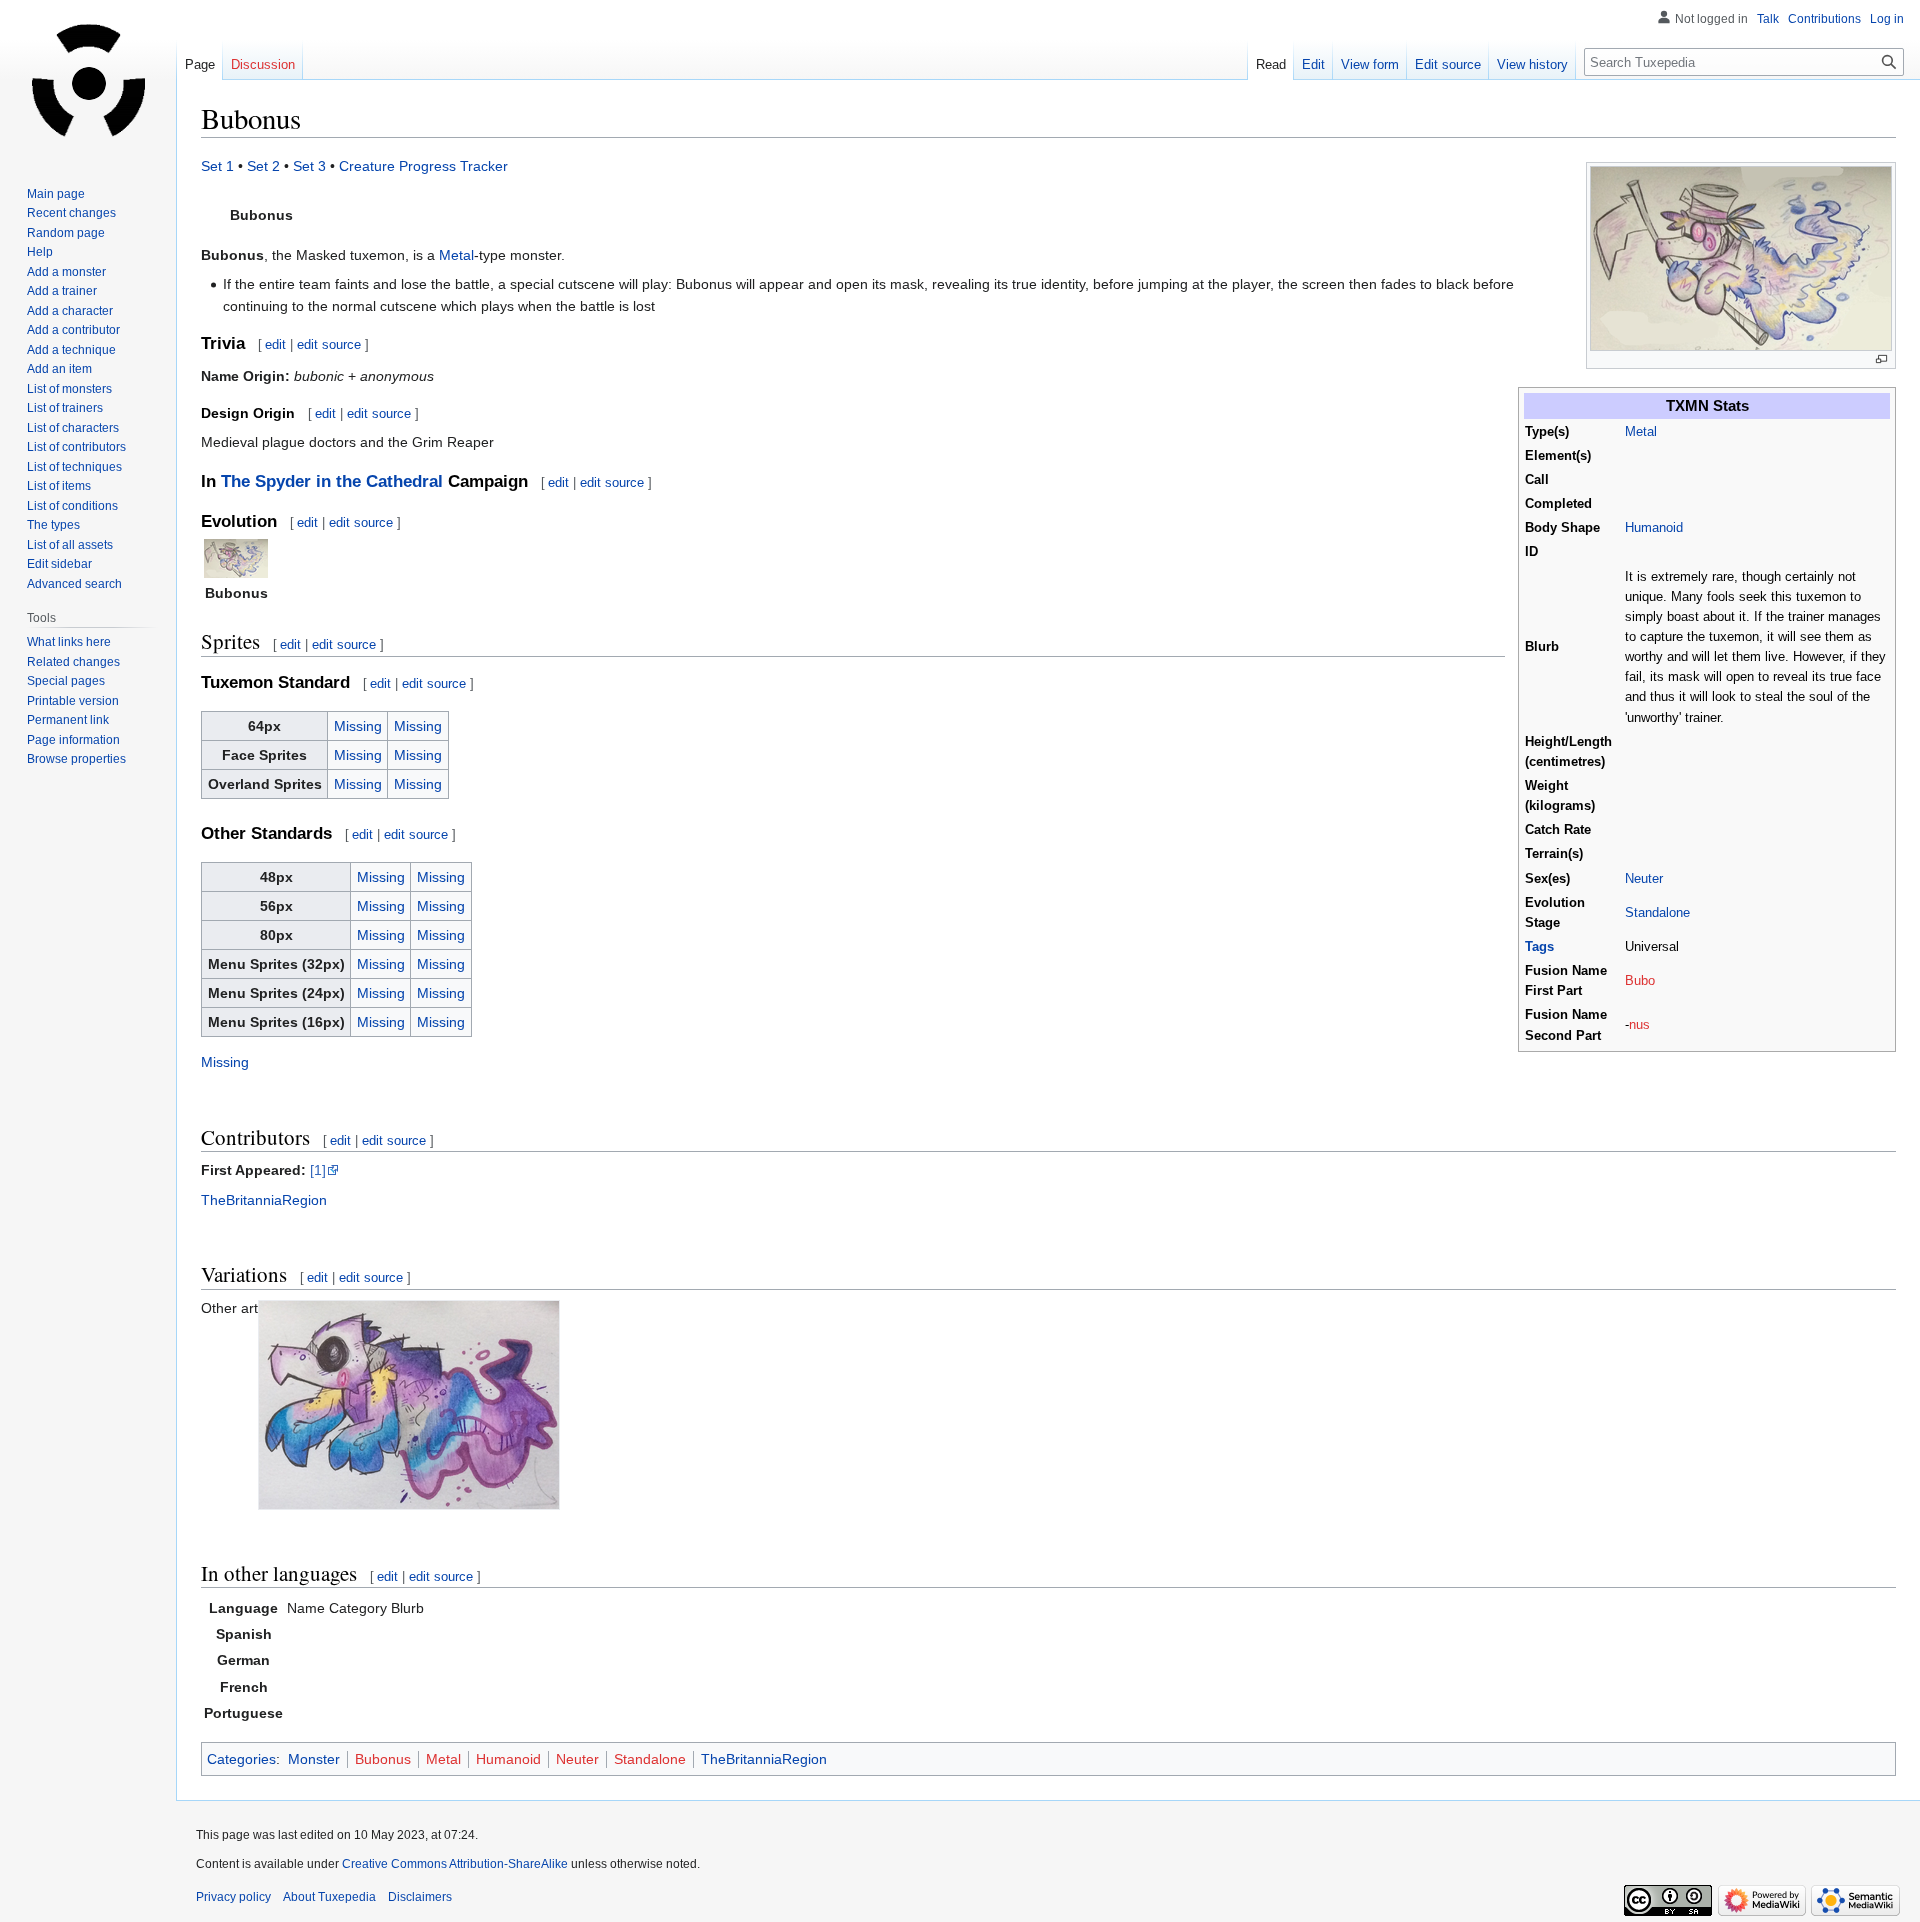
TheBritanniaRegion (264, 1200)
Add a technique (71, 350)
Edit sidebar (59, 564)
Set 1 (217, 166)
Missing (358, 726)
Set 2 (263, 166)
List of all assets (70, 545)
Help (40, 252)
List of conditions (72, 506)
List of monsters (69, 389)
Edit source (1448, 64)
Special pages (66, 681)
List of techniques (74, 467)
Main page (56, 194)
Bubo (1640, 981)
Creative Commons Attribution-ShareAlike (455, 1864)
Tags (1539, 947)
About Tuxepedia (329, 1897)
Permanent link (68, 720)
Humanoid (1654, 528)
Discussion (263, 64)
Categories (241, 1759)
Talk (1768, 19)
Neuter (1644, 879)
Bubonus (383, 1759)
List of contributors (76, 447)
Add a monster (66, 272)
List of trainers (65, 408)
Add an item (59, 369)
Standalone (1657, 913)
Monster (314, 1759)
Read (1271, 64)
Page (200, 64)
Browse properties (76, 759)
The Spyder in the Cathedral (332, 481)
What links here (69, 642)
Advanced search (74, 584)
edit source (329, 344)
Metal (1641, 432)
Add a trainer (62, 291)
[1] (318, 1170)
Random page (66, 233)
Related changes (73, 662)
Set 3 (309, 166)
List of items (59, 486)
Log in (1887, 19)
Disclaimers (420, 1897)
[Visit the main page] (88, 80)
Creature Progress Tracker (423, 166)
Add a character (70, 311)
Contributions (1824, 19)
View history (1532, 64)
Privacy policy (233, 1897)
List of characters (73, 428)
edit (275, 344)
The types (53, 525)
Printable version (73, 701)
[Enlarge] (1881, 359)
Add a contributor (73, 330)
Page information (73, 740)
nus (1639, 1025)
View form (1370, 64)
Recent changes (71, 213)
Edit (1313, 64)
